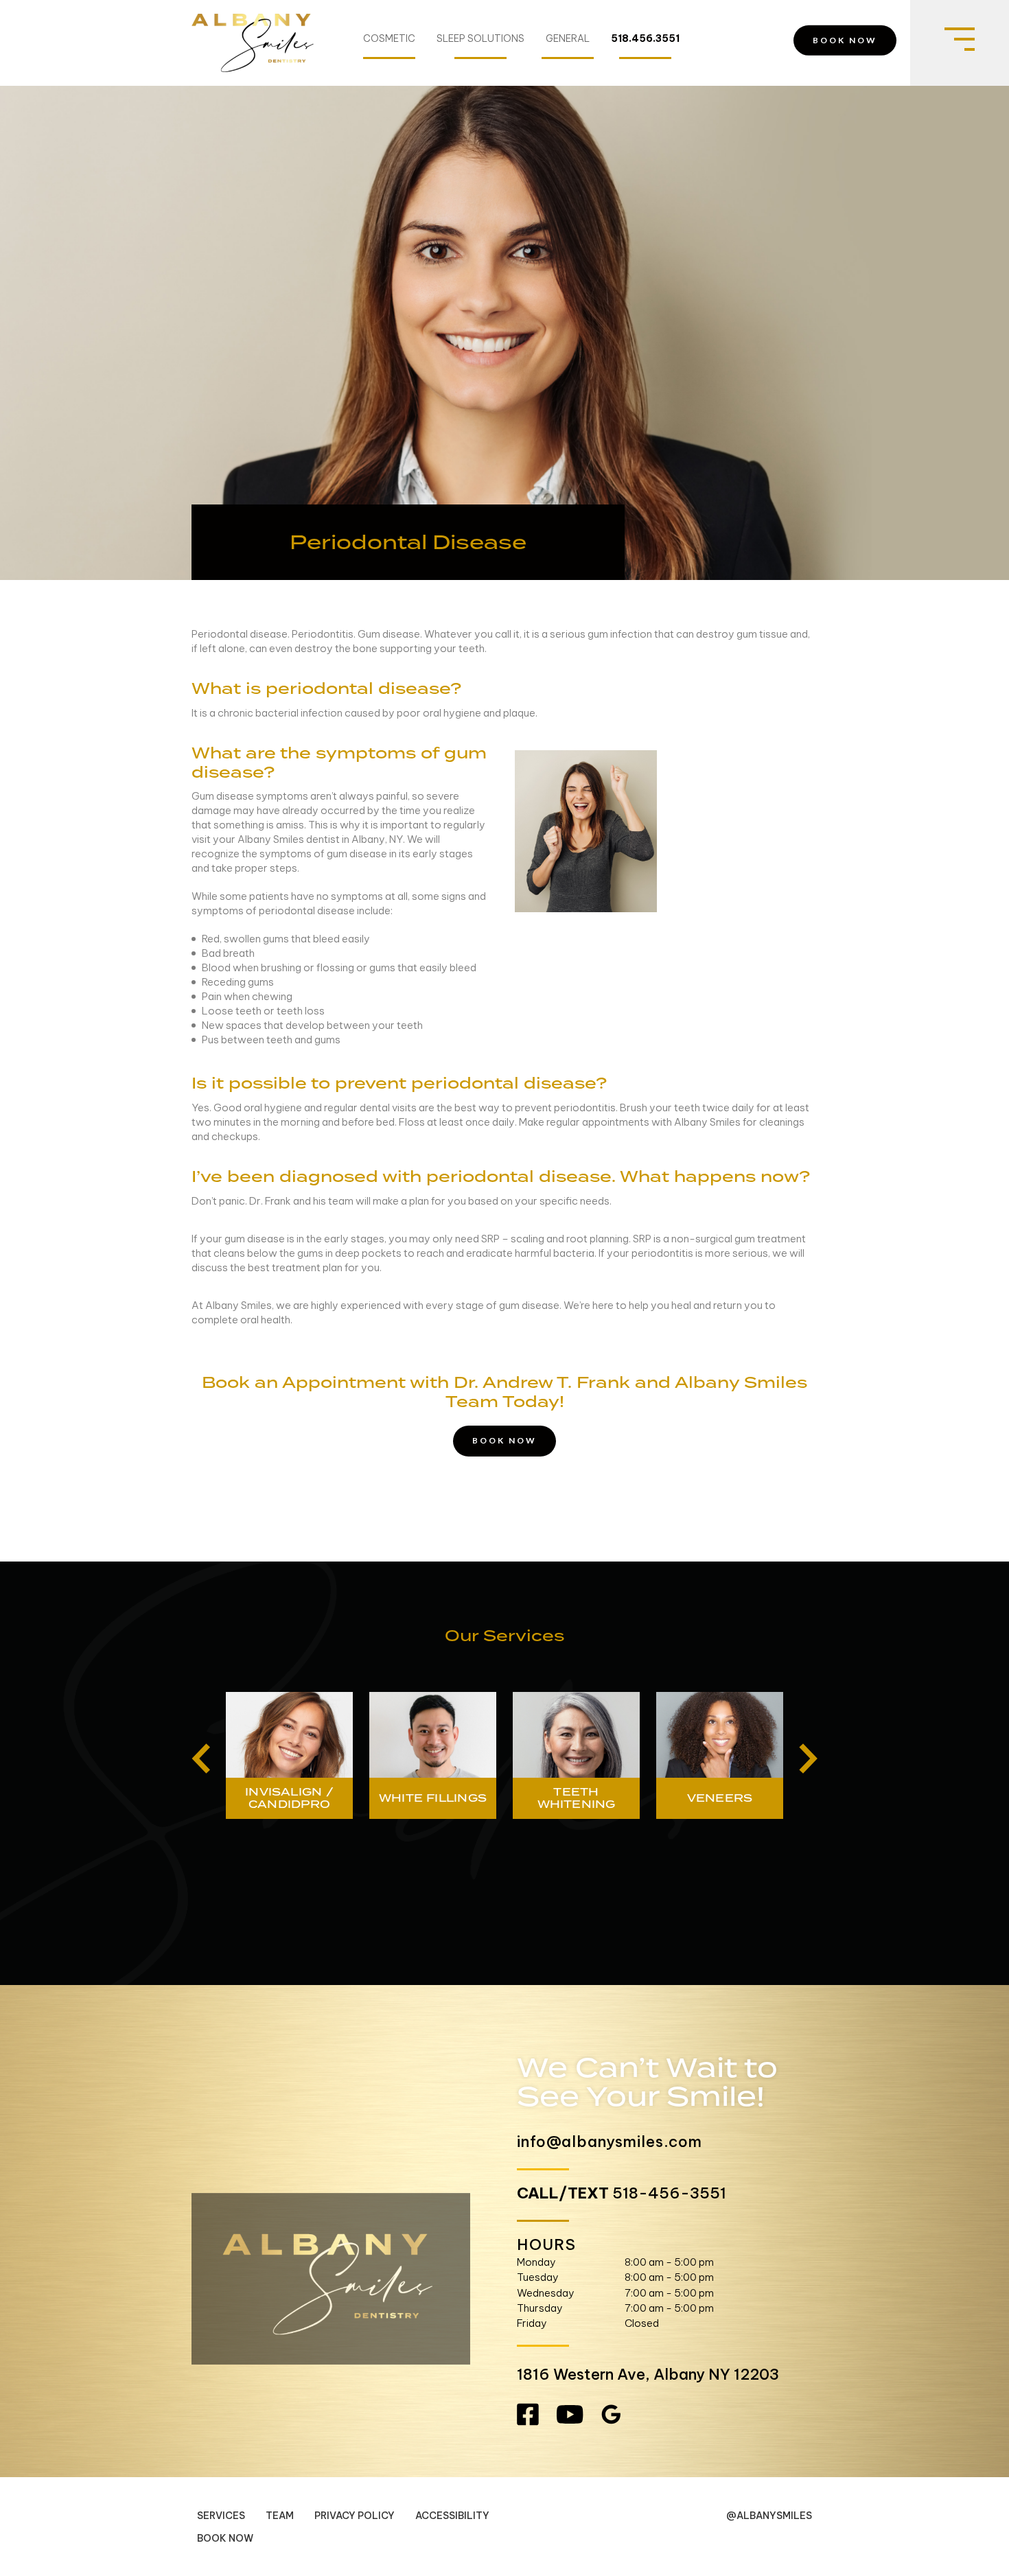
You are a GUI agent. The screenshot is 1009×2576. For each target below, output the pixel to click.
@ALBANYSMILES (769, 2516)
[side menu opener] (960, 43)
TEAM (280, 2516)
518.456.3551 (645, 39)
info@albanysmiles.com (610, 2142)
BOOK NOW (845, 40)
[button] (201, 1759)
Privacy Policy (355, 2516)
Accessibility (452, 2516)
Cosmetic (389, 39)
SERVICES (221, 2516)
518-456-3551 (669, 2193)
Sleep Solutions (480, 39)
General (568, 39)
